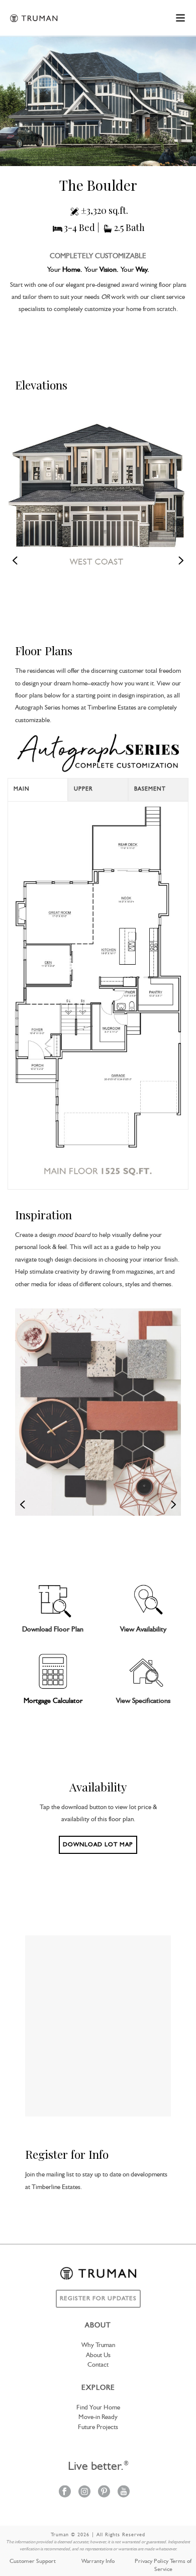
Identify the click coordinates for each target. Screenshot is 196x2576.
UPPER (83, 789)
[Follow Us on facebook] (65, 2492)
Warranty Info (98, 2561)
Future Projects (98, 2427)
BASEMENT (150, 789)
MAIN (22, 789)
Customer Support (33, 2561)
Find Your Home (98, 2408)
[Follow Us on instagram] (84, 2492)
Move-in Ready (98, 2417)
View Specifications (143, 1701)
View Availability (143, 1629)
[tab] (38, 790)
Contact (98, 2365)
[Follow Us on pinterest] (104, 2492)
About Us (98, 2355)
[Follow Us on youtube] (124, 2492)
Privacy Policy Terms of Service (163, 2565)
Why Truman (98, 2345)
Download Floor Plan (53, 1629)
